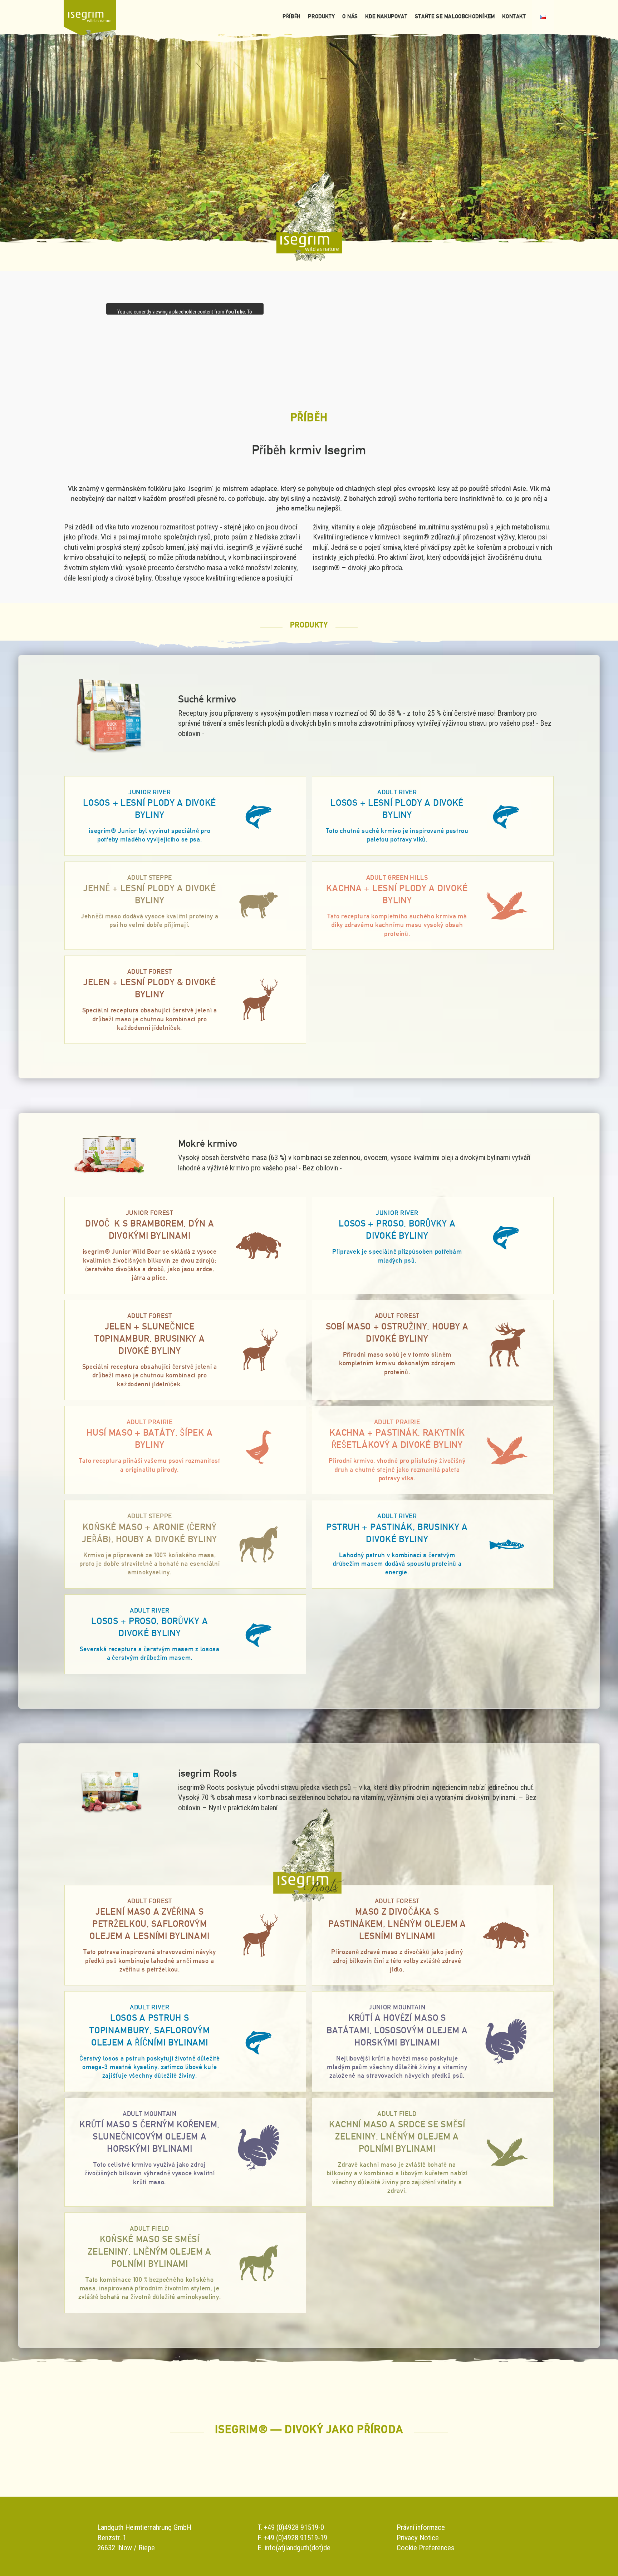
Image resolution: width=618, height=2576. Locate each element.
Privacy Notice (418, 2538)
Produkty (321, 16)
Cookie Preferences (426, 2548)
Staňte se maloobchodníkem (455, 16)
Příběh (292, 16)
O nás (350, 16)
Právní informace (421, 2527)
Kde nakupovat (386, 16)
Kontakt (514, 16)
